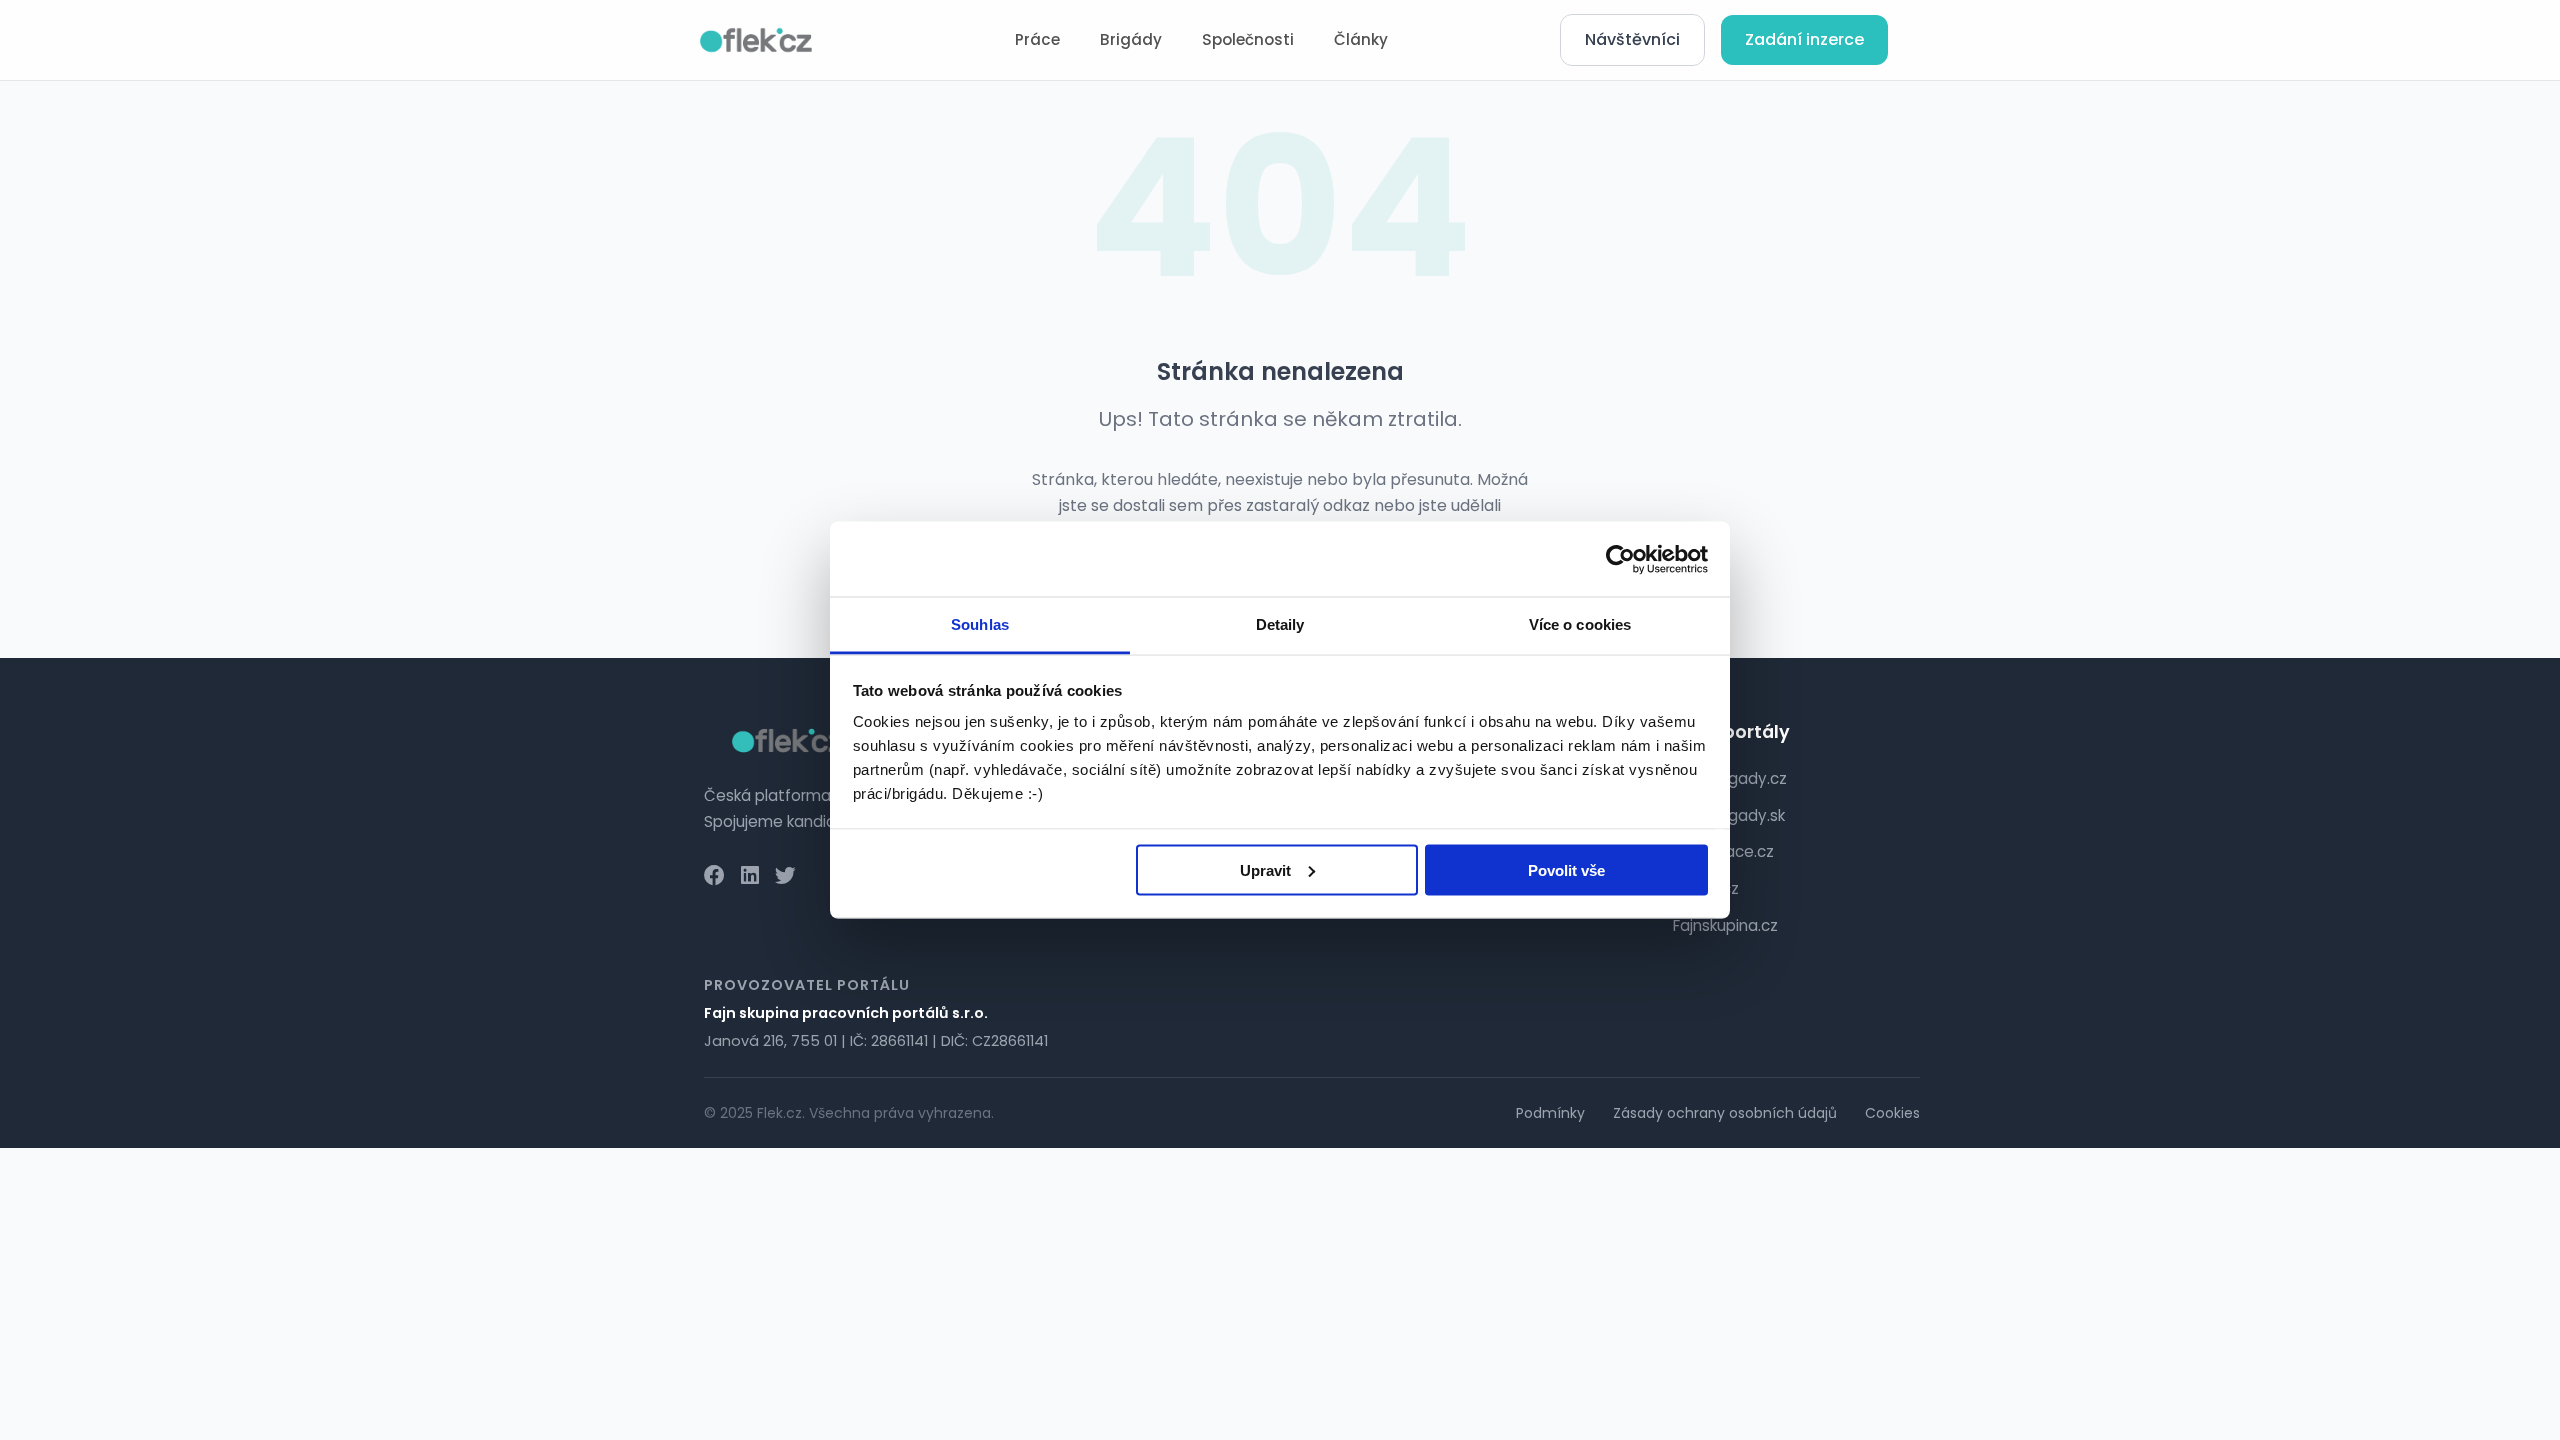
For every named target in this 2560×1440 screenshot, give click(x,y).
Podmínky (1550, 1113)
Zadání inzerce (1804, 39)
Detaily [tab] (1280, 624)
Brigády (1131, 39)
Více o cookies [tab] (1580, 624)
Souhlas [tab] (980, 624)
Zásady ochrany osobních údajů (1725, 1113)
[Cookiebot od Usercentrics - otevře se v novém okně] (1620, 559)
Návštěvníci (1632, 39)
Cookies (1892, 1113)
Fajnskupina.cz (1725, 925)
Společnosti (1248, 39)
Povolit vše (1566, 869)
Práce (1037, 39)
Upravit (1265, 869)
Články (1361, 39)
